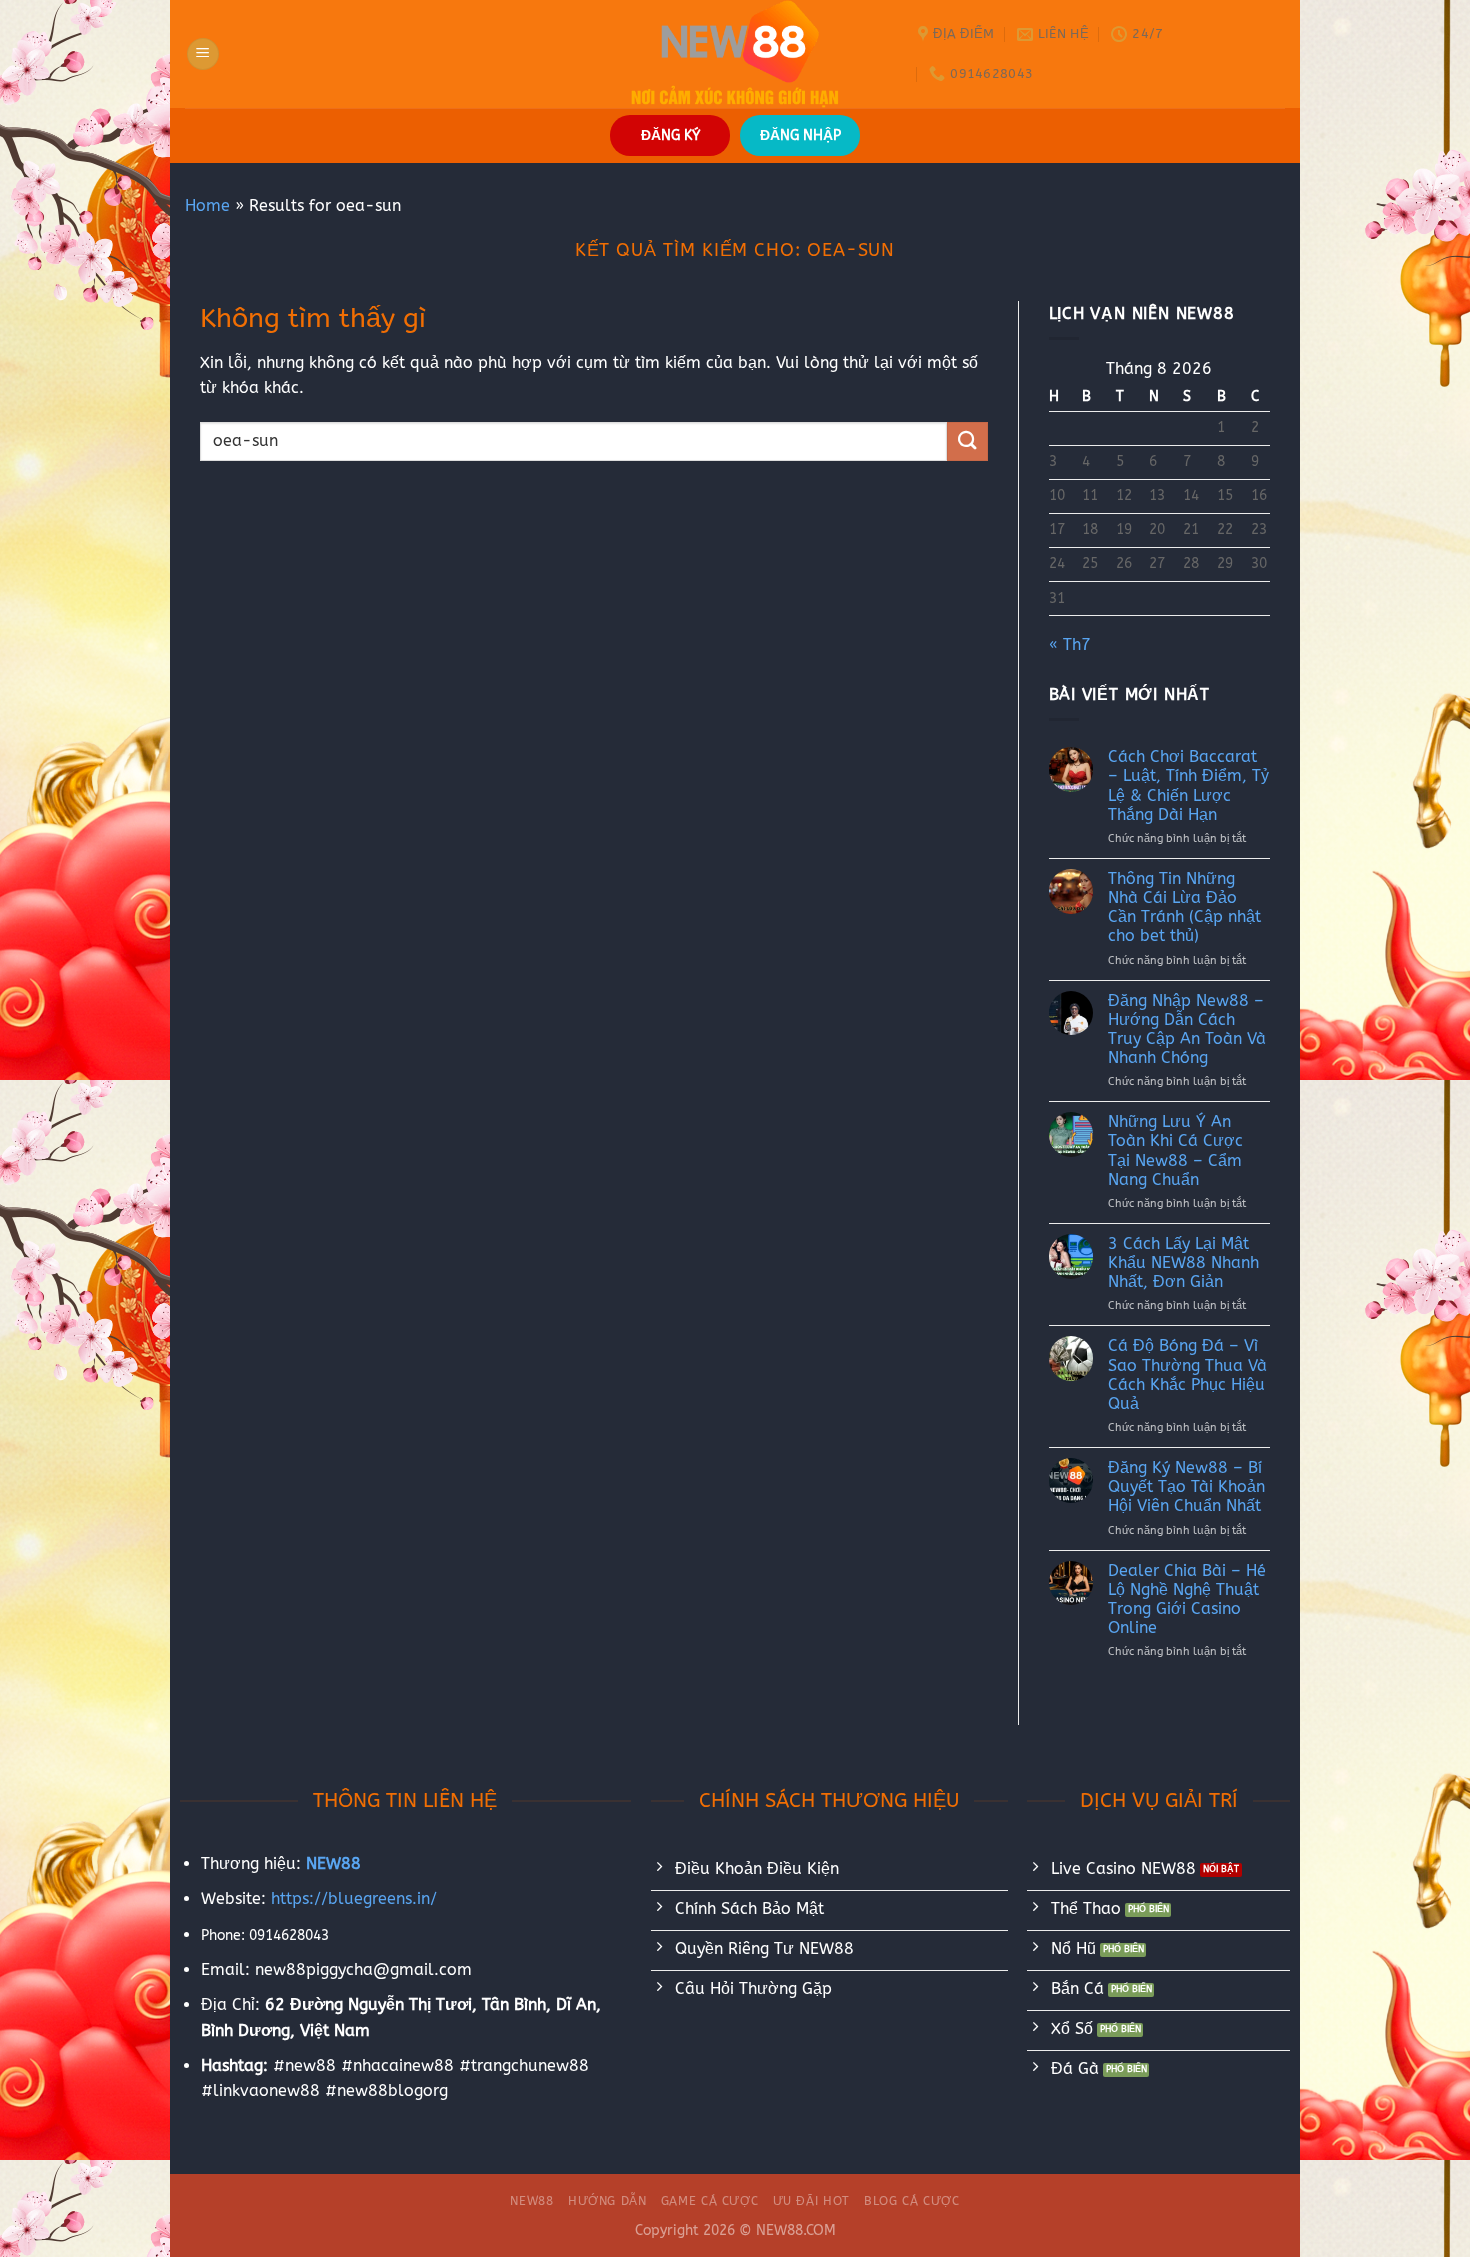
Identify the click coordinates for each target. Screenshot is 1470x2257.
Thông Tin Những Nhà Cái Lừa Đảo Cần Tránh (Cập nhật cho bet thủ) (1184, 907)
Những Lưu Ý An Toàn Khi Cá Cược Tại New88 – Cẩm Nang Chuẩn (1175, 1150)
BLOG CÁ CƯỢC (911, 2201)
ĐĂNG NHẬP (800, 135)
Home (207, 205)
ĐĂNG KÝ (670, 135)
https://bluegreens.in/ (354, 1898)
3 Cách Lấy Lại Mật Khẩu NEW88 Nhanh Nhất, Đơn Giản (1183, 1262)
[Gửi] (967, 441)
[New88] (735, 54)
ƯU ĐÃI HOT (811, 2201)
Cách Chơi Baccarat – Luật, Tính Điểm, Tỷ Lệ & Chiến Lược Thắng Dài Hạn (1188, 785)
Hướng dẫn (607, 2201)
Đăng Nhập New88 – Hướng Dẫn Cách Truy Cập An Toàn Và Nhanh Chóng (1187, 1029)
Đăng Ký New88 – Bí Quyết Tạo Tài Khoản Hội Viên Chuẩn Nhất (1186, 1486)
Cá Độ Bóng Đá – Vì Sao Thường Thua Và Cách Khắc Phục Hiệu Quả (1187, 1374)
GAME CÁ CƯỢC (709, 2201)
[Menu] (203, 54)
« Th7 (1070, 644)
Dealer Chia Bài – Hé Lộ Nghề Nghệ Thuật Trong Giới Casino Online (1187, 1599)
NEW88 (531, 2201)
